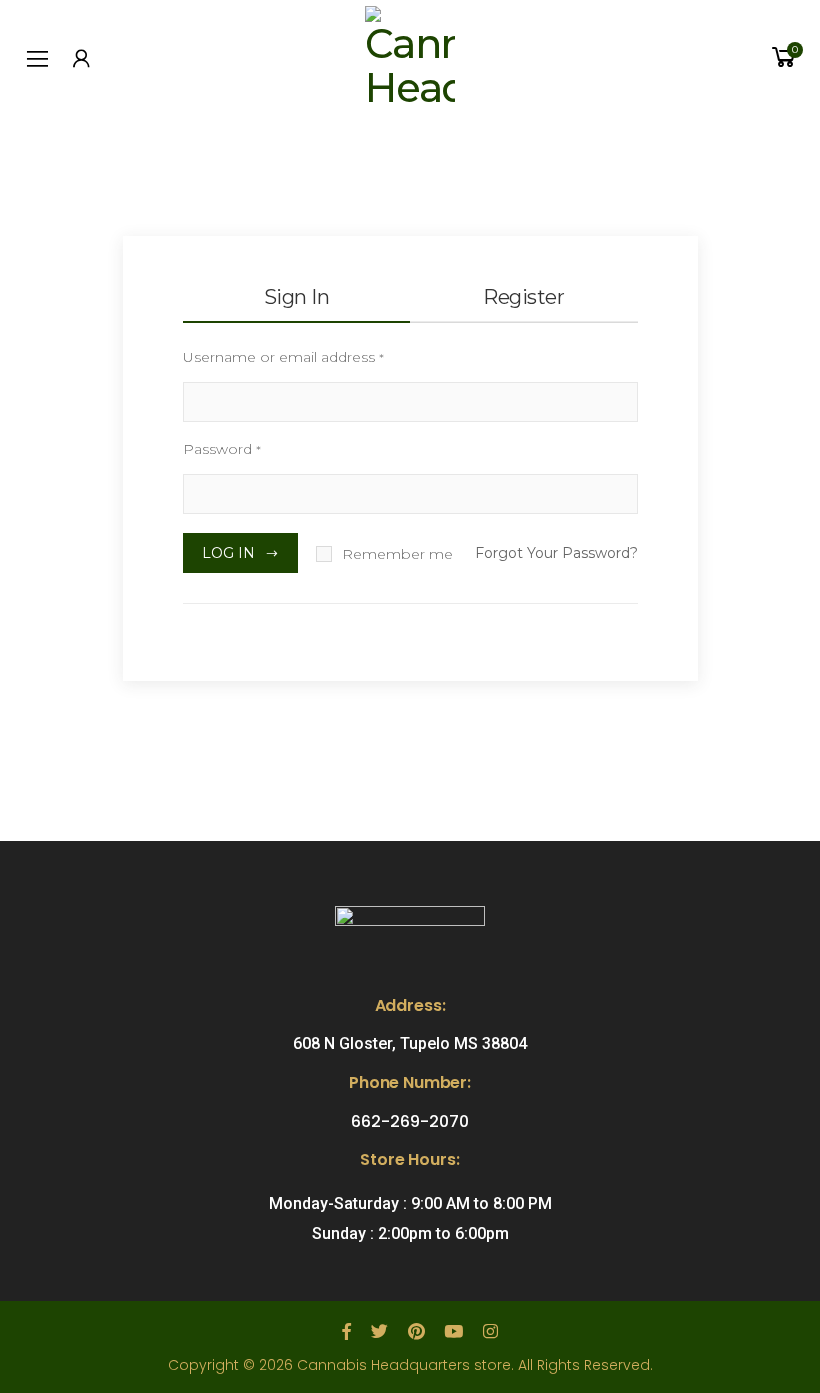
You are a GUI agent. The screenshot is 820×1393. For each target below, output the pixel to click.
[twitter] (379, 1332)
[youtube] (453, 1332)
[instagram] (490, 1332)
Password (222, 449)
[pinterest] (416, 1332)
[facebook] (346, 1332)
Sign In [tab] (297, 297)
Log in (228, 553)
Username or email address (283, 357)
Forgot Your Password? (556, 553)
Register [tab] (523, 297)
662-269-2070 (410, 1121)
